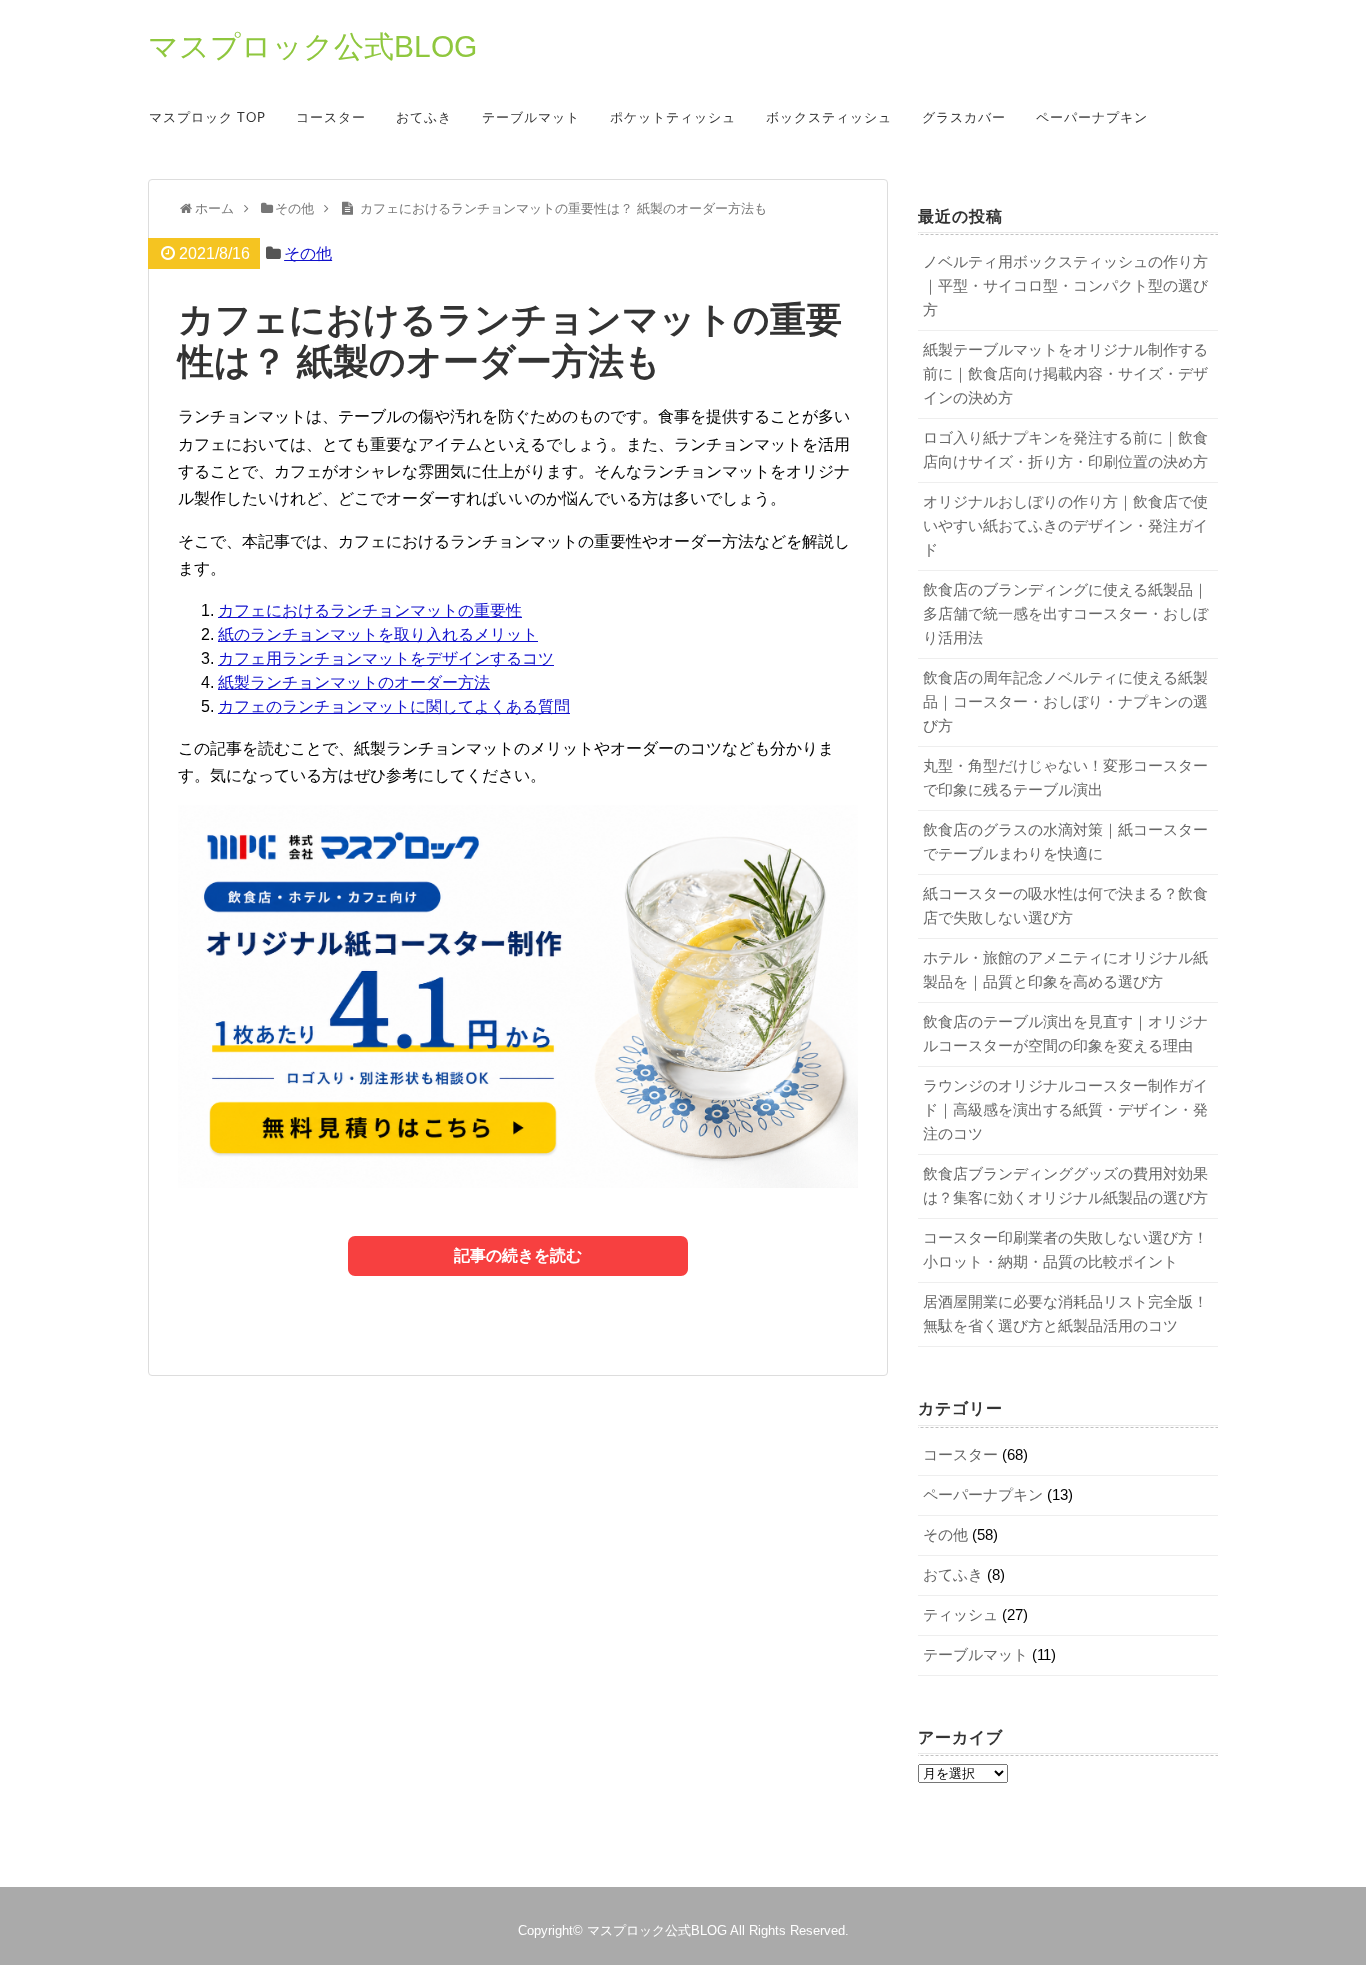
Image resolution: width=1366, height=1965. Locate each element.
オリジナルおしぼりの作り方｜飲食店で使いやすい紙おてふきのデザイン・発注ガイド (1065, 525)
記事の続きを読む (518, 1255)
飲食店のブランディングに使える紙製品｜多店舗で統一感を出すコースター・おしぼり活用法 (1065, 613)
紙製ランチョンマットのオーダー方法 (354, 682)
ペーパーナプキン (1092, 118)
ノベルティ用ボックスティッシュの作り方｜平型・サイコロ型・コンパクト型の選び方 (1065, 285)
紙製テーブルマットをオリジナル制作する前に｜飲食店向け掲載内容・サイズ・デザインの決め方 (1065, 373)
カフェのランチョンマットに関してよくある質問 (394, 706)
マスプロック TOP (207, 118)
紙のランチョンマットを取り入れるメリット (378, 634)
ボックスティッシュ (829, 118)
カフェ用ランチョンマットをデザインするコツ (386, 658)
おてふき (424, 118)
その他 (308, 253)
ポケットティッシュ (673, 118)
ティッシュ (960, 1614)
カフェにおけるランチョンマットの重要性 (370, 610)
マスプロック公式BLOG (312, 47)
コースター (331, 118)
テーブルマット (531, 118)
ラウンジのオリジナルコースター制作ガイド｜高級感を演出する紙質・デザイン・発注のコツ (1065, 1109)
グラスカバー (964, 118)
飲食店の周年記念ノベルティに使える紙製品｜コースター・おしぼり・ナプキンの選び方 (1065, 701)
